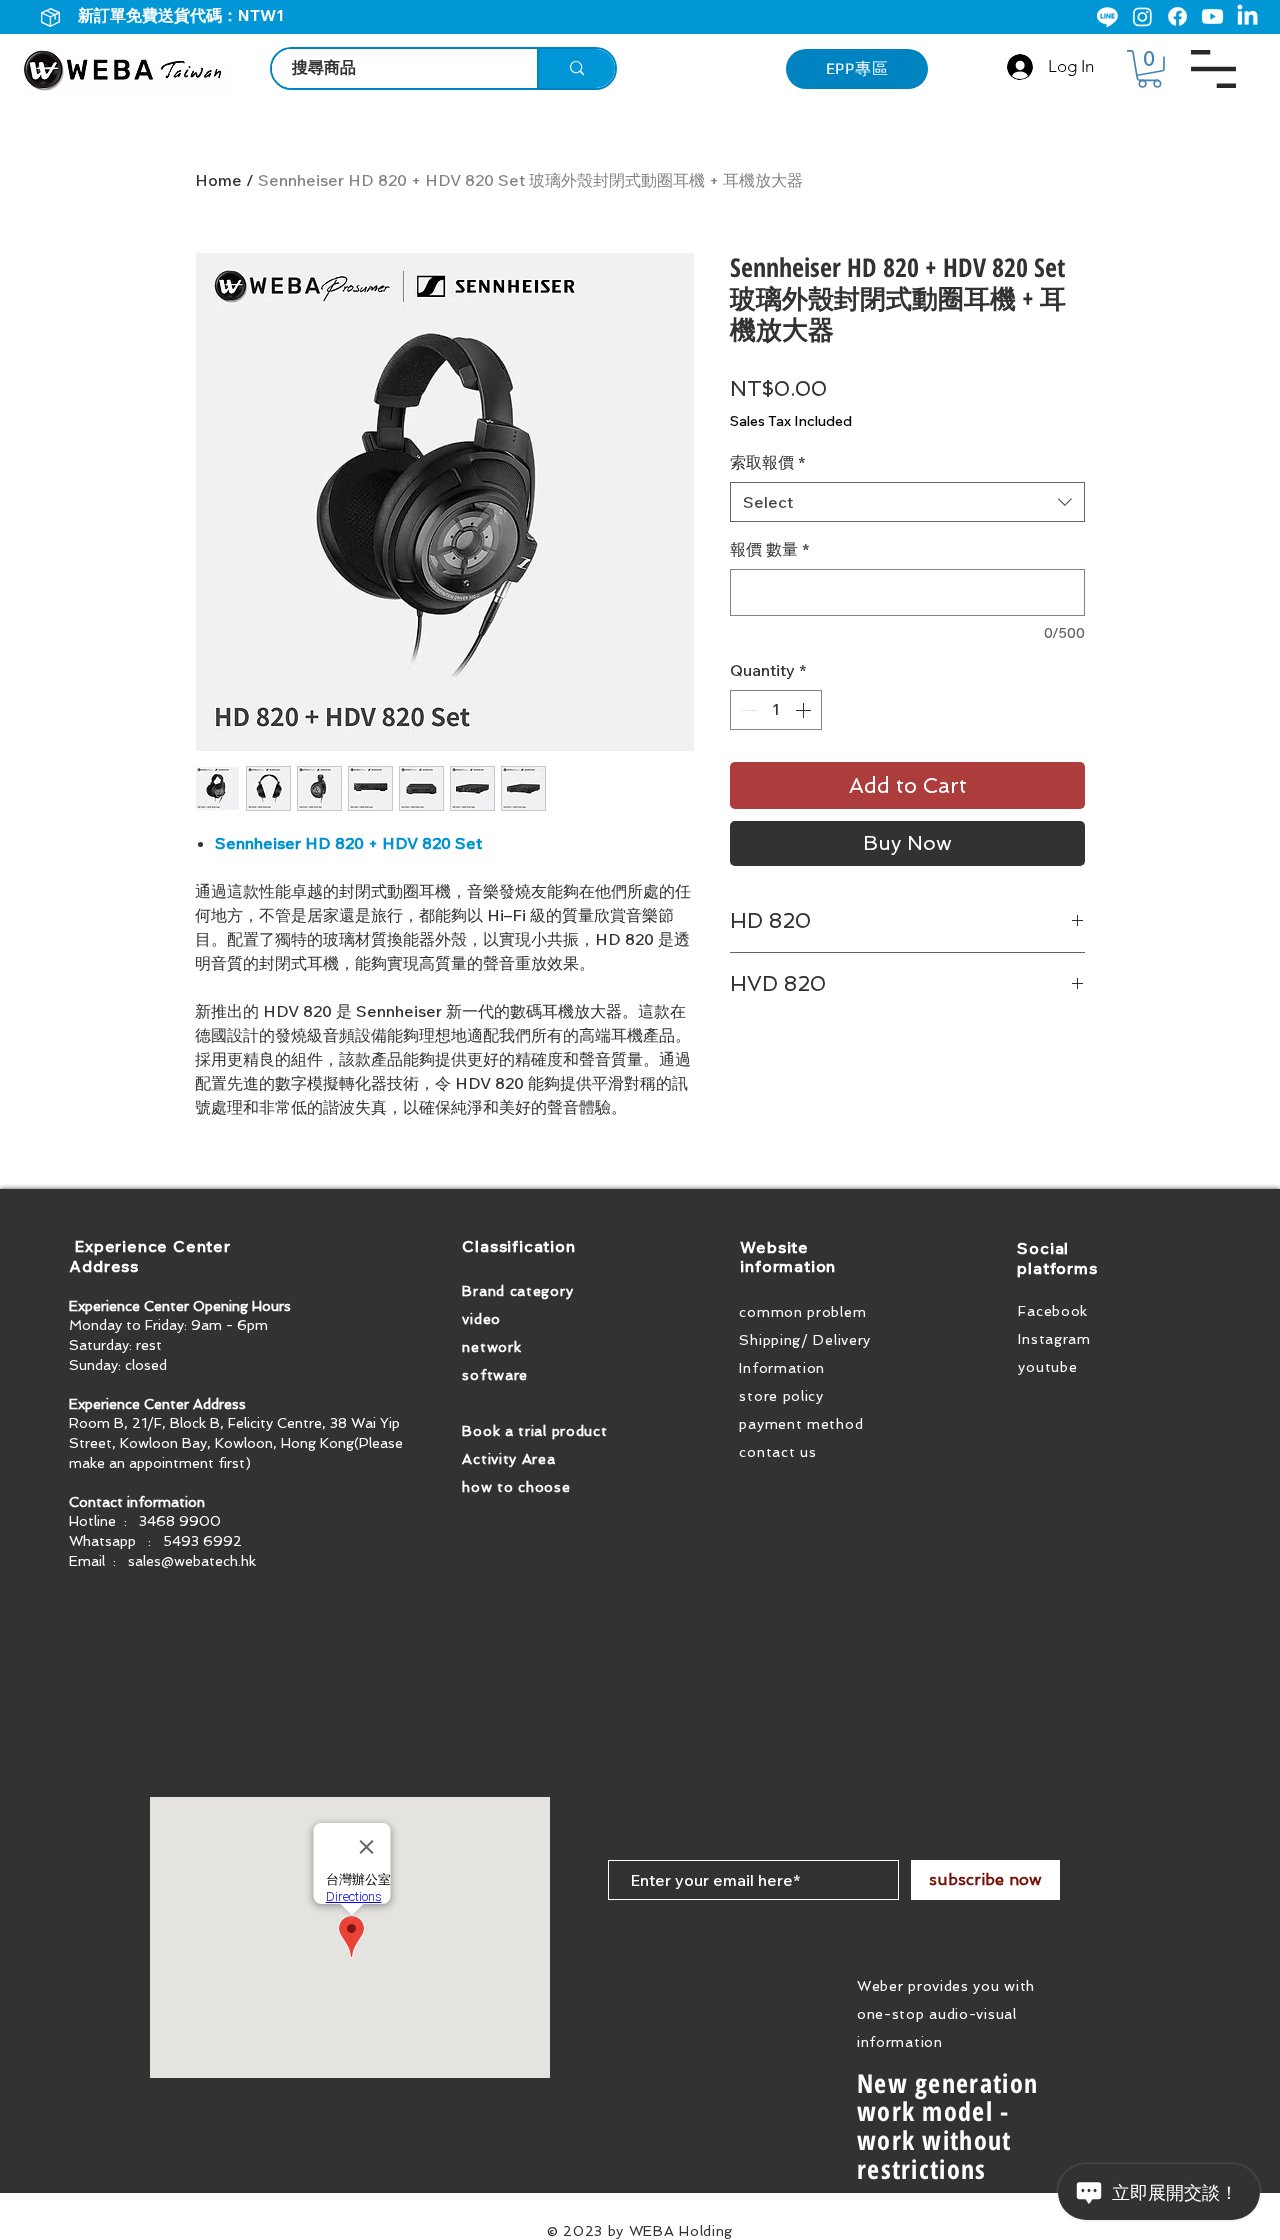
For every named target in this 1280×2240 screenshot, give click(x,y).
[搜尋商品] (576, 68)
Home (218, 180)
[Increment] (805, 710)
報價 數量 (769, 549)
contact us (777, 1452)
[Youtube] (1212, 16)
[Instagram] (1142, 16)
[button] (1149, 69)
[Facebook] (1177, 16)
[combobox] (907, 502)
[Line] (1107, 16)
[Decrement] (747, 710)
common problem (802, 1312)
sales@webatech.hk (192, 1561)
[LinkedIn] (1247, 16)
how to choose (516, 1487)
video (481, 1319)
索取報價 (767, 462)
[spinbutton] (776, 710)
